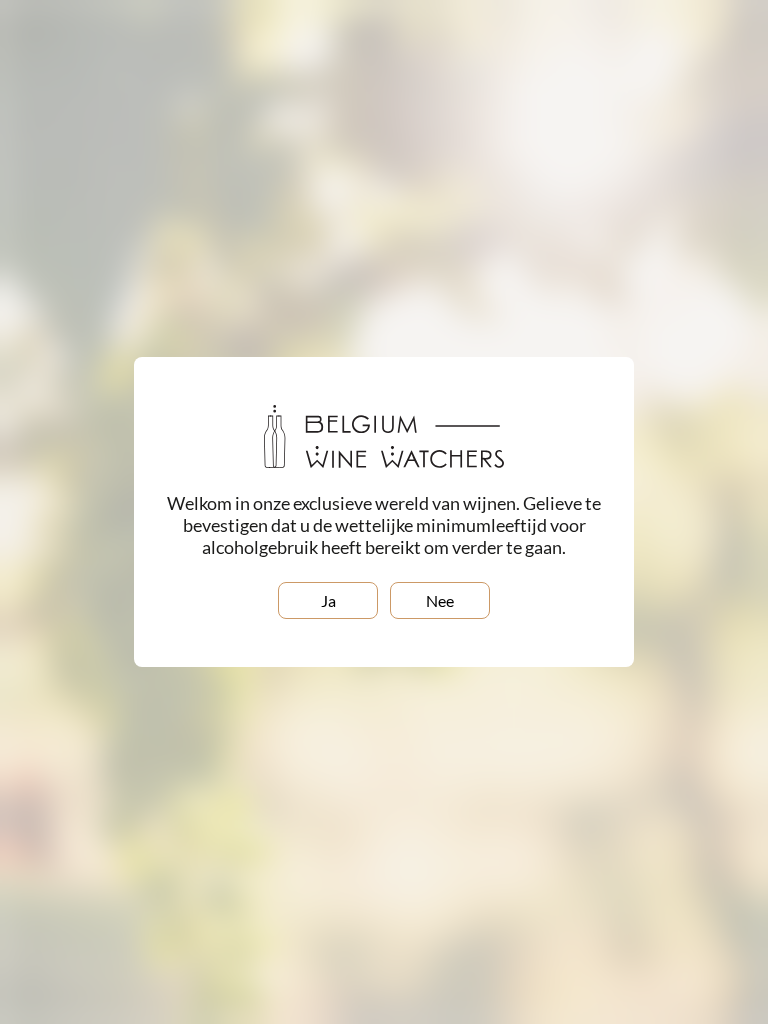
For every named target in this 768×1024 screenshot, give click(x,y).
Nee (440, 600)
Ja (328, 600)
